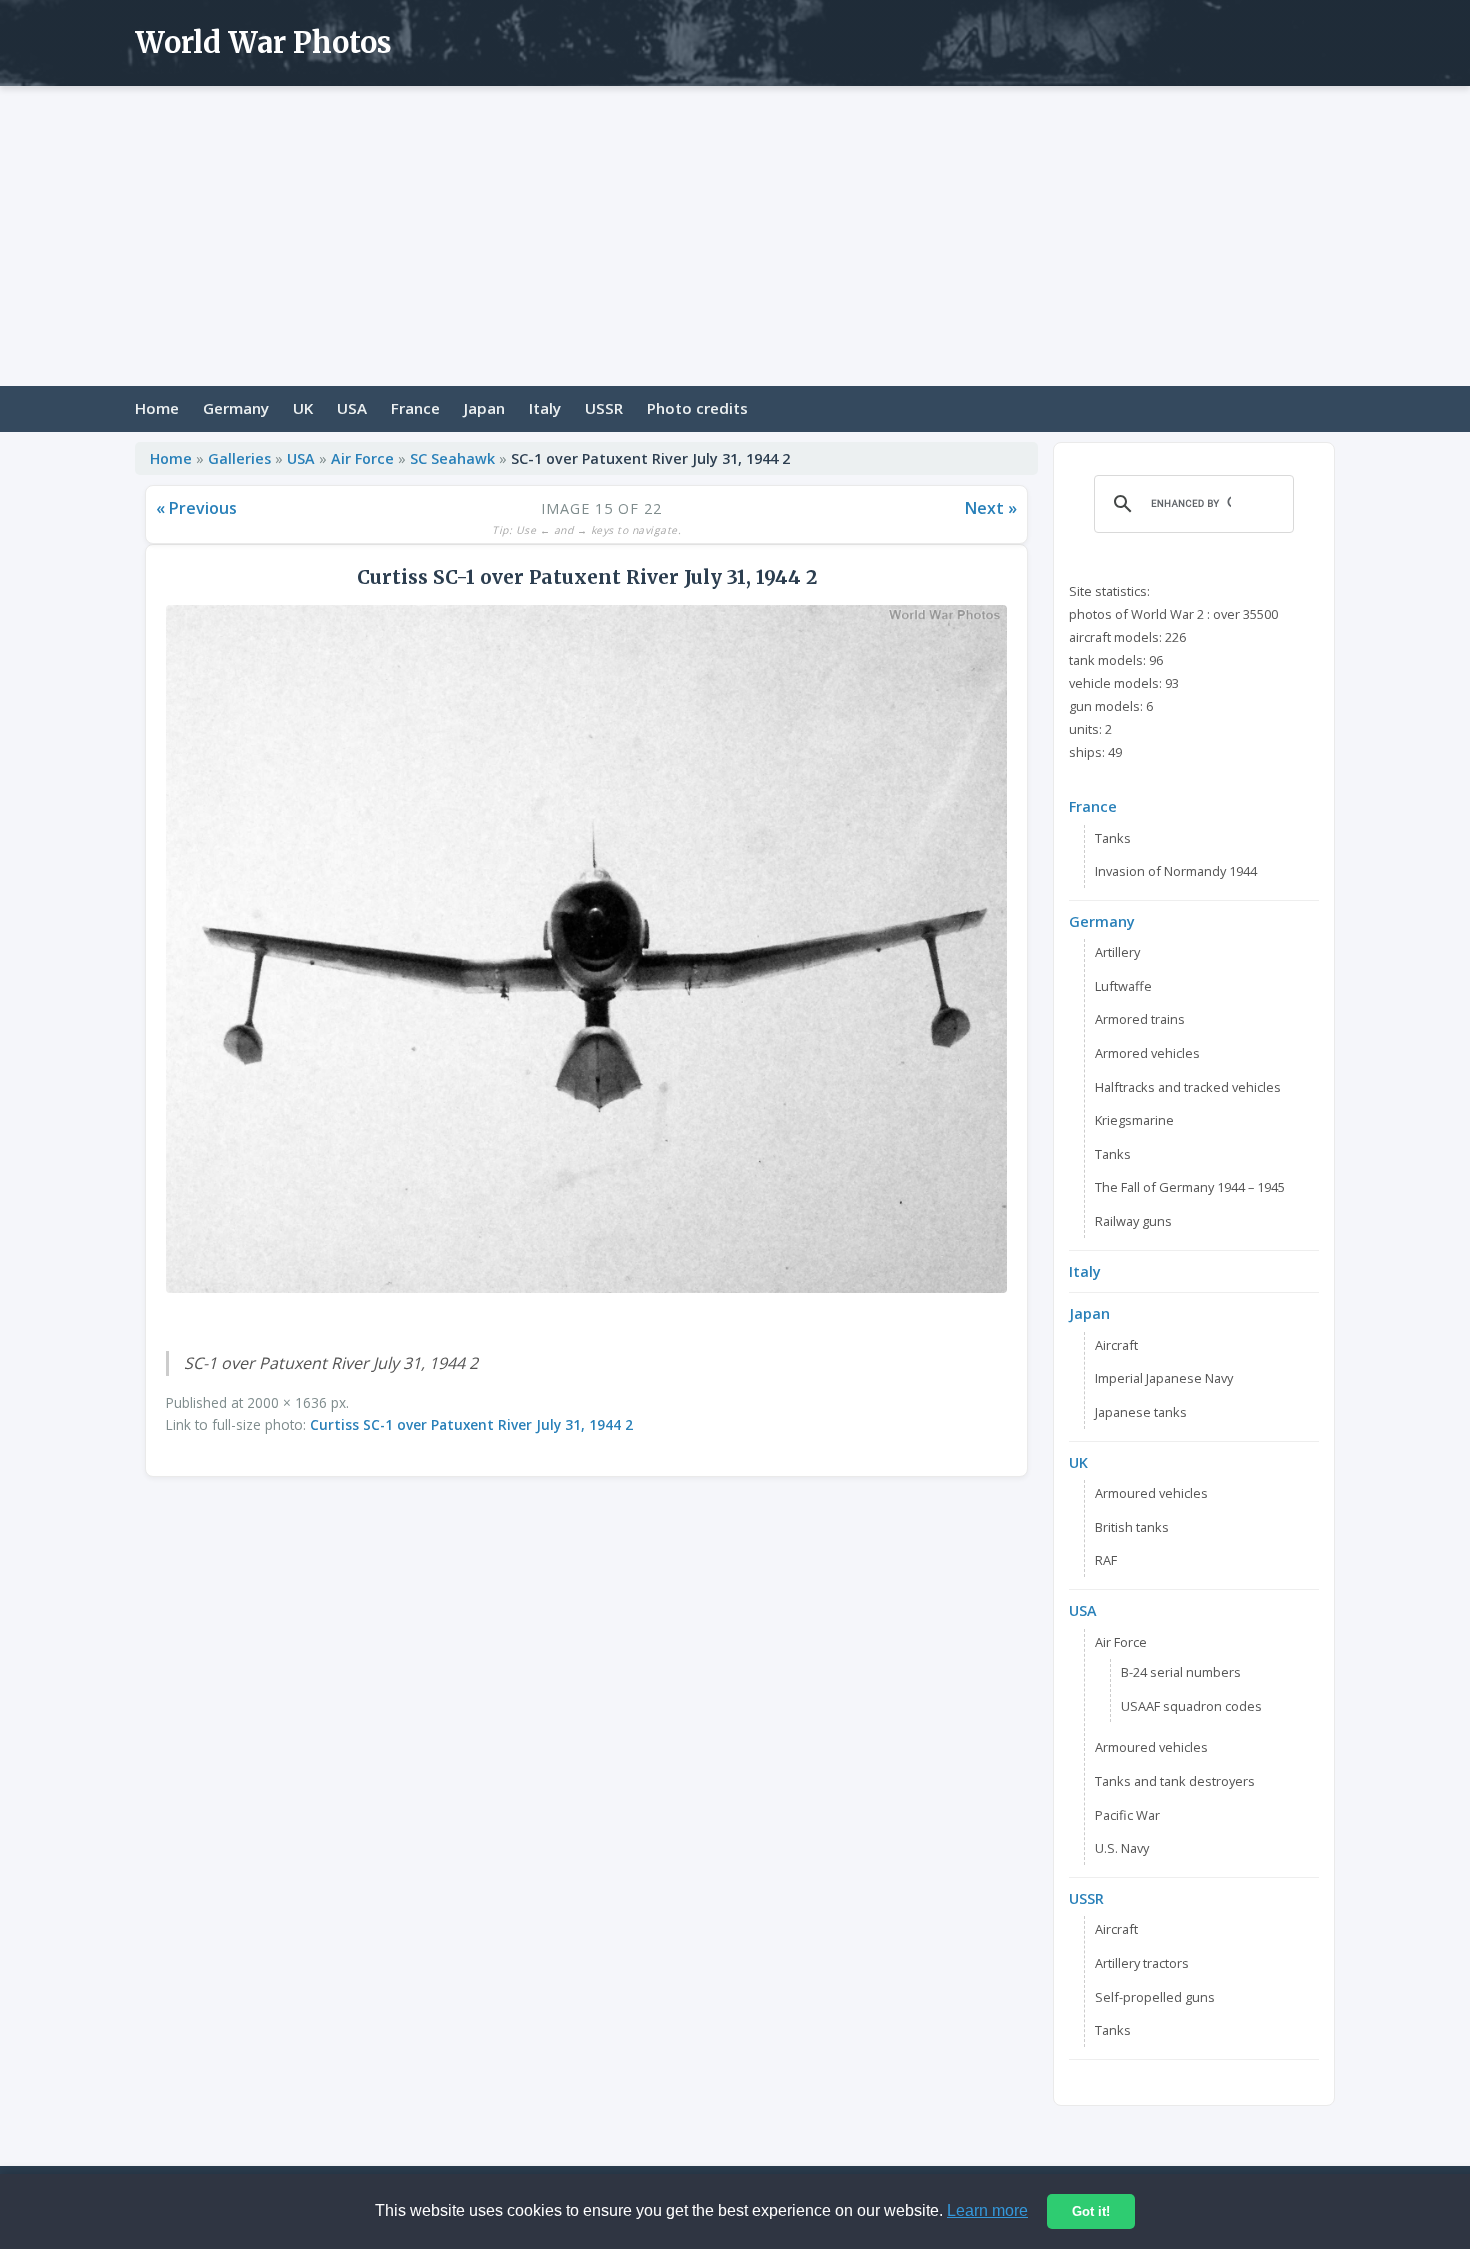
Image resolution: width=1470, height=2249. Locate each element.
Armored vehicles (1147, 1053)
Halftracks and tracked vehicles (1188, 1087)
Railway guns (1133, 1221)
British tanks (1132, 1527)
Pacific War (1127, 1815)
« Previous (196, 508)
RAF (1106, 1560)
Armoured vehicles (1151, 1493)
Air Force (362, 458)
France (415, 408)
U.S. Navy (1122, 1848)
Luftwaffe (1123, 986)
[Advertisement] (735, 236)
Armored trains (1140, 1019)
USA (352, 408)
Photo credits (697, 408)
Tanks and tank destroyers (1175, 1781)
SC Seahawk (452, 458)
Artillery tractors (1142, 1963)
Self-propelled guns (1155, 1997)
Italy (545, 408)
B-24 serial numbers (1181, 1672)
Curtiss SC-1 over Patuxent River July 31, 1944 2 (471, 1424)
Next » (991, 508)
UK (303, 408)
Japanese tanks (1141, 1412)
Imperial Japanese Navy (1164, 1378)
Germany (236, 408)
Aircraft (1116, 1345)
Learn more (987, 2210)
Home (157, 408)
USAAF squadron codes (1191, 1706)
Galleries (239, 458)
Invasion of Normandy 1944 (1176, 871)
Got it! (1091, 2211)
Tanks (1113, 838)
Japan (484, 408)
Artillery (1117, 952)
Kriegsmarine (1134, 1120)
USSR (604, 408)
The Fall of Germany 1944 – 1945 (1190, 1187)
